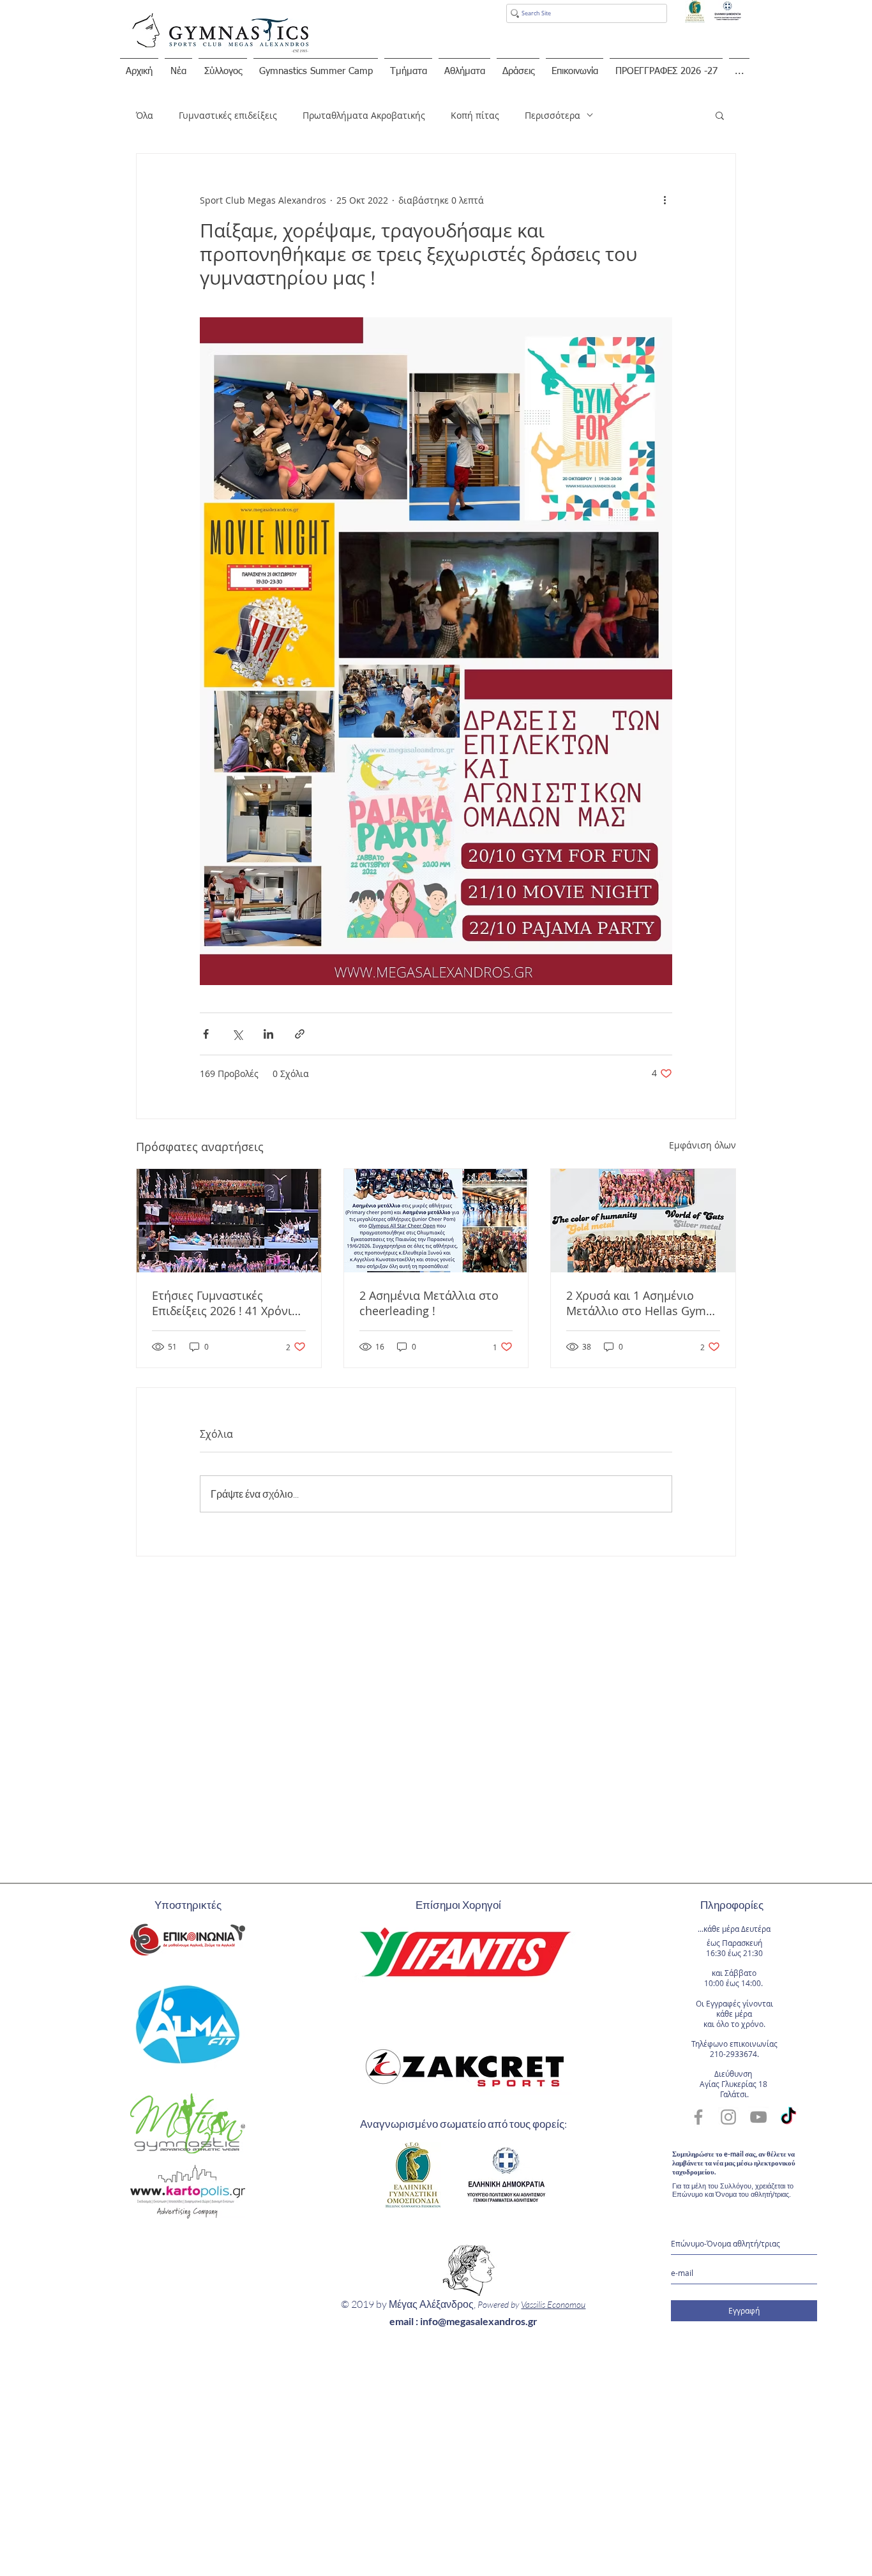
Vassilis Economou (553, 2304)
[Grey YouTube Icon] (758, 2117)
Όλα (145, 115)
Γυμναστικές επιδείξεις (228, 115)
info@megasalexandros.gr (479, 2321)
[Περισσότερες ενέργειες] (665, 200)
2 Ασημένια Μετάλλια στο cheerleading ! (429, 1303)
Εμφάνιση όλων (703, 1145)
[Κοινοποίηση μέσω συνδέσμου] (300, 1034)
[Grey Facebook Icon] (698, 2117)
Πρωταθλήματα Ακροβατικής (364, 115)
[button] (720, 115)
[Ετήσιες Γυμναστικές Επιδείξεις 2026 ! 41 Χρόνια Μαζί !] (229, 1221)
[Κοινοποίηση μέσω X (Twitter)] (237, 1034)
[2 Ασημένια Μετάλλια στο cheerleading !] (436, 1221)
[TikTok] (788, 2117)
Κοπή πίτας (475, 115)
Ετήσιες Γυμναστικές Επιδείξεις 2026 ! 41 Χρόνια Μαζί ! (225, 1303)
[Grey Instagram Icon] (728, 2117)
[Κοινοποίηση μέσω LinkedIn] (268, 1034)
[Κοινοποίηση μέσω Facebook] (206, 1034)
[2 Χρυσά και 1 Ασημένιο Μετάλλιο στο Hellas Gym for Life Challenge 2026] (643, 1221)
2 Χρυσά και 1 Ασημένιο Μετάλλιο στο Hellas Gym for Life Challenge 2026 (636, 1303)
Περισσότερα (553, 115)
